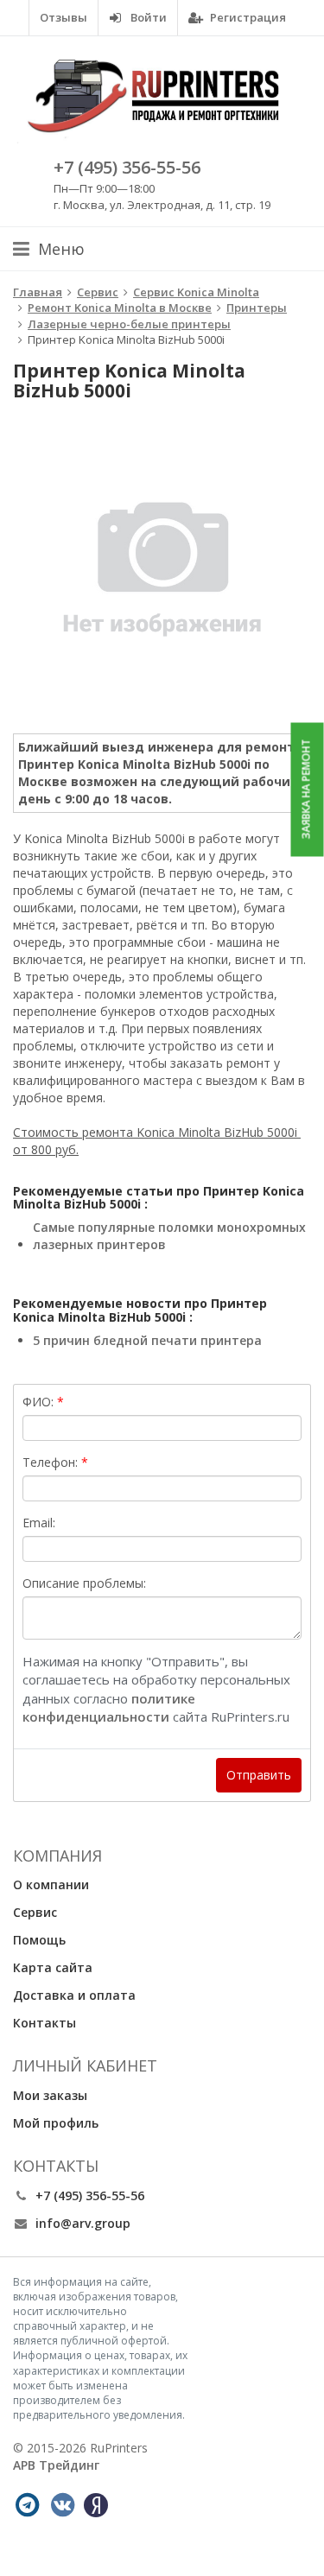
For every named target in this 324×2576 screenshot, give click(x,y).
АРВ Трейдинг (56, 2465)
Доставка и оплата (74, 1995)
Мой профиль (56, 2123)
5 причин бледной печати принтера (147, 1340)
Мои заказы (50, 2095)
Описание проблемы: (84, 1583)
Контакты (44, 2023)
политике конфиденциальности (109, 1707)
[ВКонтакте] (62, 2505)
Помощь (39, 1940)
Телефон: (50, 1462)
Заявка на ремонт (306, 790)
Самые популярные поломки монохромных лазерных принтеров (169, 1236)
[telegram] (27, 2505)
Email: (39, 1523)
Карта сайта (53, 1967)
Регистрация (247, 17)
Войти (147, 17)
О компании (51, 1884)
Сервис (35, 1912)
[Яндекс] (96, 2505)
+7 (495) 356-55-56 (127, 167)
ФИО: (38, 1402)
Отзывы (64, 17)
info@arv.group (83, 2223)
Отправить (259, 1775)
